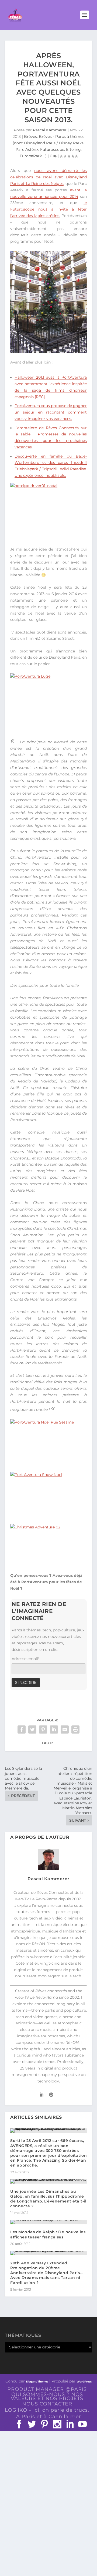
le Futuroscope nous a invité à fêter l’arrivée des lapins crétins (48, 209)
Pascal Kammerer (50, 130)
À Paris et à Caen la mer (49, 2417)
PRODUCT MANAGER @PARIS (47, 2389)
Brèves (30, 136)
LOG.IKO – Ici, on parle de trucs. (47, 2410)
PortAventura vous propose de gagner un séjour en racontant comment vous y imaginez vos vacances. (51, 412)
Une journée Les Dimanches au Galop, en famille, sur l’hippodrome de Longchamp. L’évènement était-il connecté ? (48, 2199)
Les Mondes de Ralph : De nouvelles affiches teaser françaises (48, 2234)
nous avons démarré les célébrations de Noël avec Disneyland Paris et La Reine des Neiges (48, 177)
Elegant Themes (37, 2382)
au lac (25, 1363)
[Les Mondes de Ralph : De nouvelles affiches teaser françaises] (48, 2222)
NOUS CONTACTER (47, 2404)
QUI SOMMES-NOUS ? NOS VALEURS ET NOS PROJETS (47, 2396)
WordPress (84, 2382)
